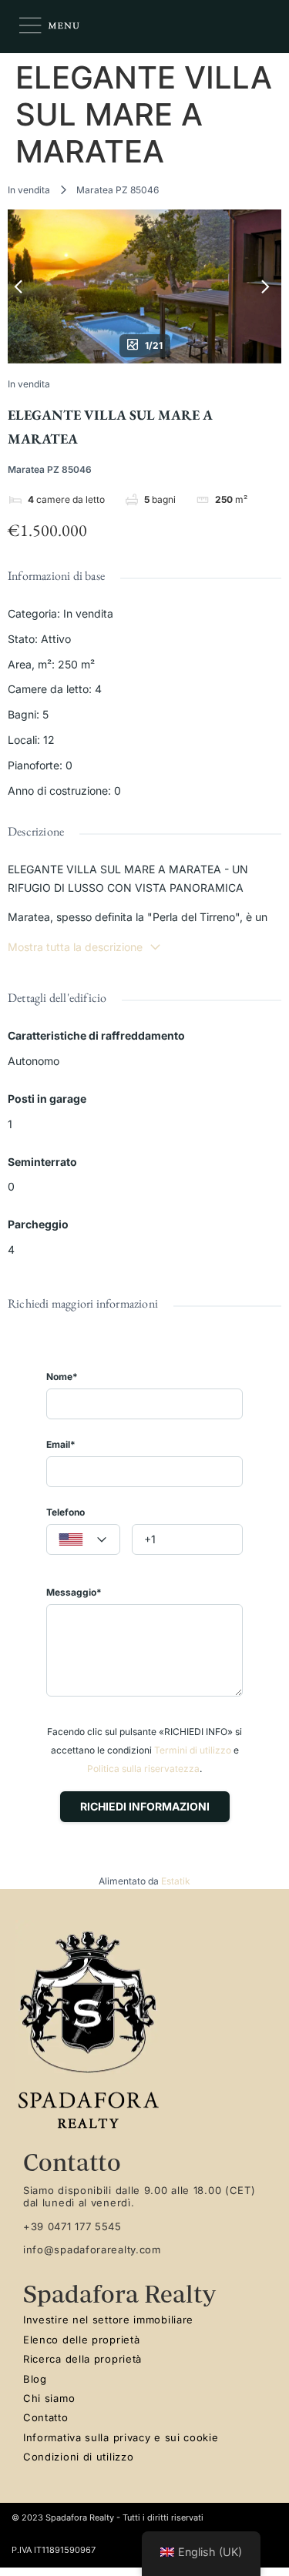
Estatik (176, 1881)
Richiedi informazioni (145, 1806)
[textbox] (83, 1540)
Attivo (56, 639)
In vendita (29, 190)
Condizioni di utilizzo (78, 2457)
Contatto (46, 2417)
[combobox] (83, 1539)
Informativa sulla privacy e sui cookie (121, 2437)
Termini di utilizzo (193, 1750)
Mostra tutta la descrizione (75, 947)
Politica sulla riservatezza (143, 1769)
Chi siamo (49, 2398)
